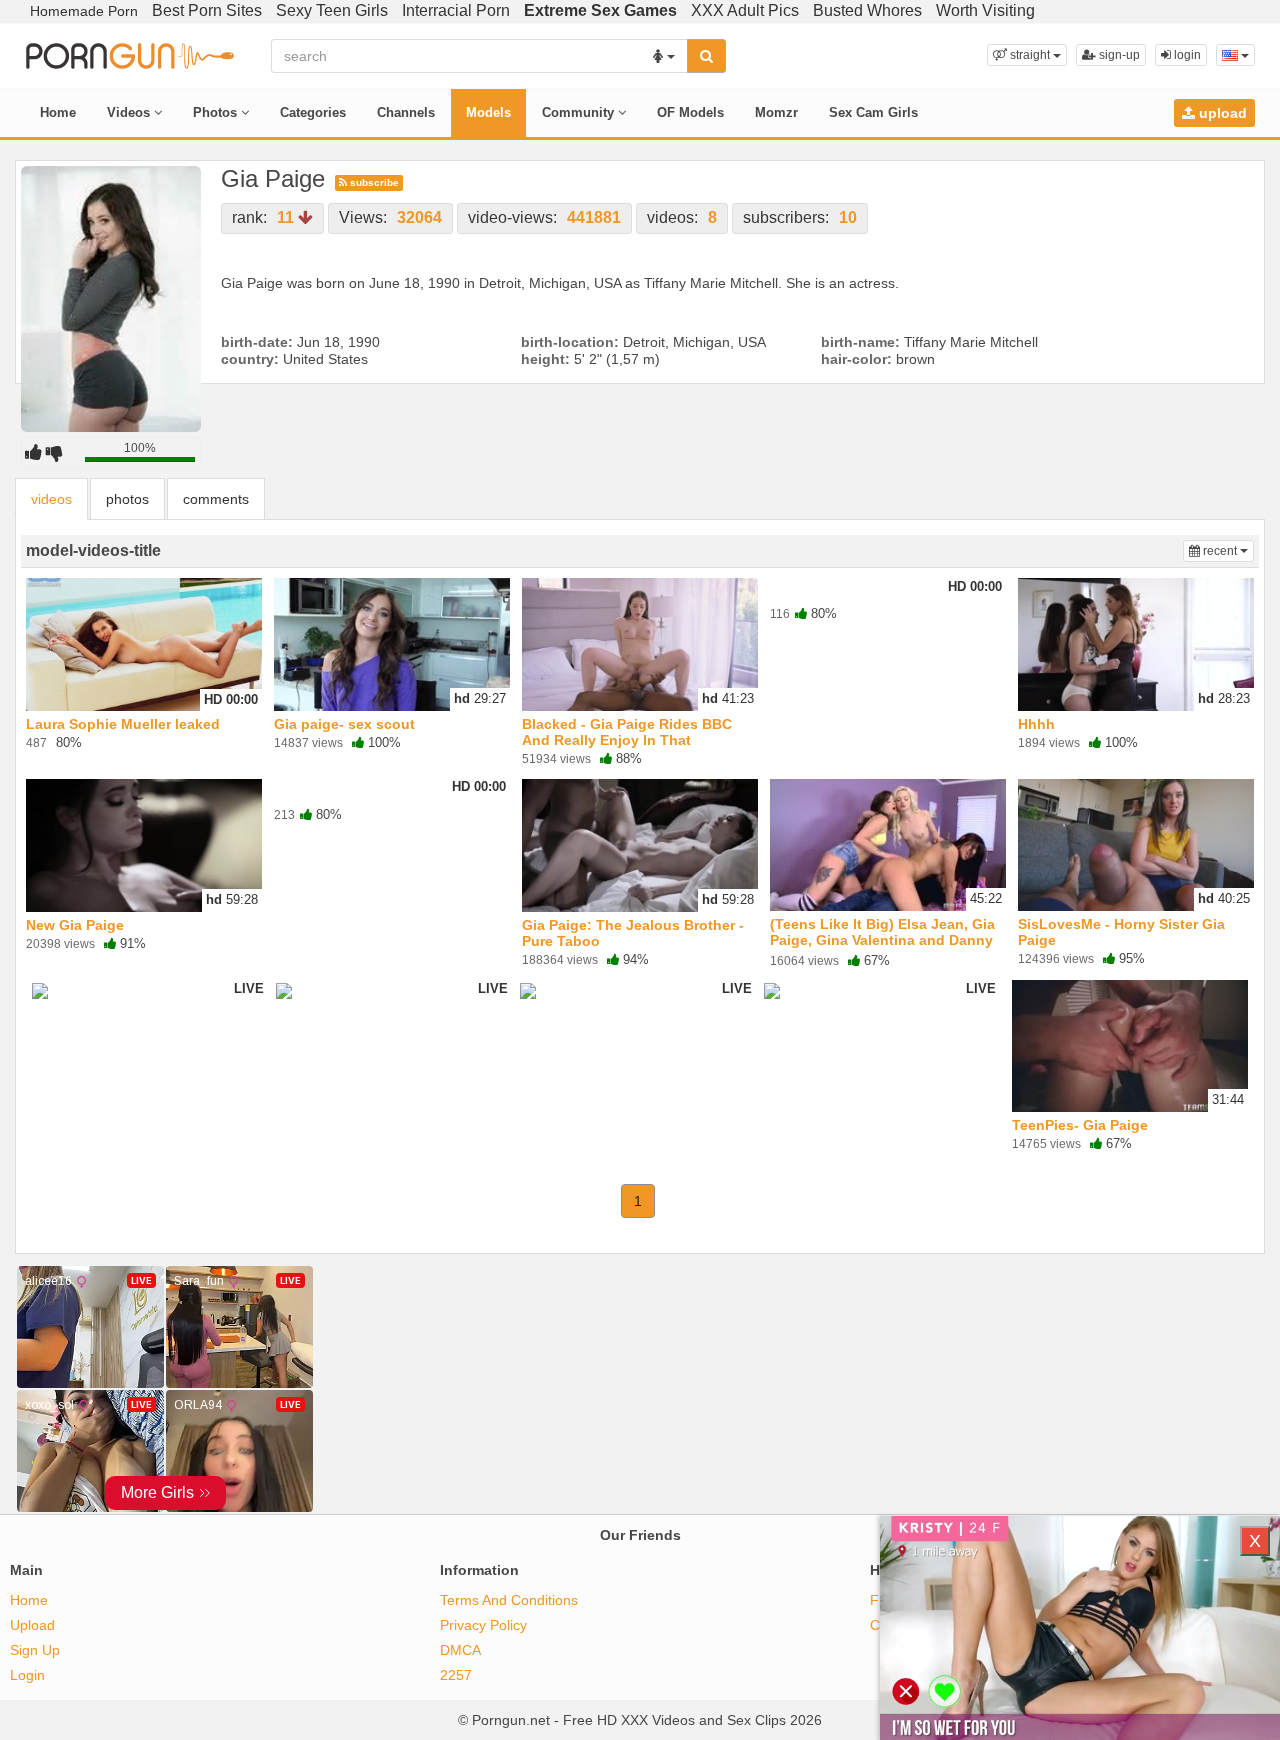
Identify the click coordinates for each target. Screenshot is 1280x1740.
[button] (1027, 55)
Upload (32, 1625)
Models (488, 112)
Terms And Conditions (509, 1600)
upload (1221, 113)
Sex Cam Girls (873, 112)
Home (58, 112)
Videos (130, 112)
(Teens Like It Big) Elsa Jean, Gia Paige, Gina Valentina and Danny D (882, 940)
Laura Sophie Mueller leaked (123, 724)
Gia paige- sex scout (344, 724)
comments (216, 499)
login (1186, 55)
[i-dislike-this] (54, 452)
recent (1227, 550)
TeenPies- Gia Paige (1080, 1125)
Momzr (776, 112)
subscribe (373, 182)
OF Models (690, 112)
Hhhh (1036, 724)
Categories (313, 112)
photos (127, 499)
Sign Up (35, 1650)
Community (580, 112)
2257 (456, 1675)
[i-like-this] (33, 452)
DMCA (460, 1650)
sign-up (1118, 55)
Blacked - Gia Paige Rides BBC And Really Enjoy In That (627, 732)
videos (51, 499)
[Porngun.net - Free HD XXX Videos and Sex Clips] (130, 54)
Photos (217, 112)
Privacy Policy (483, 1625)
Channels (406, 112)
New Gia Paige (75, 925)
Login (27, 1675)
